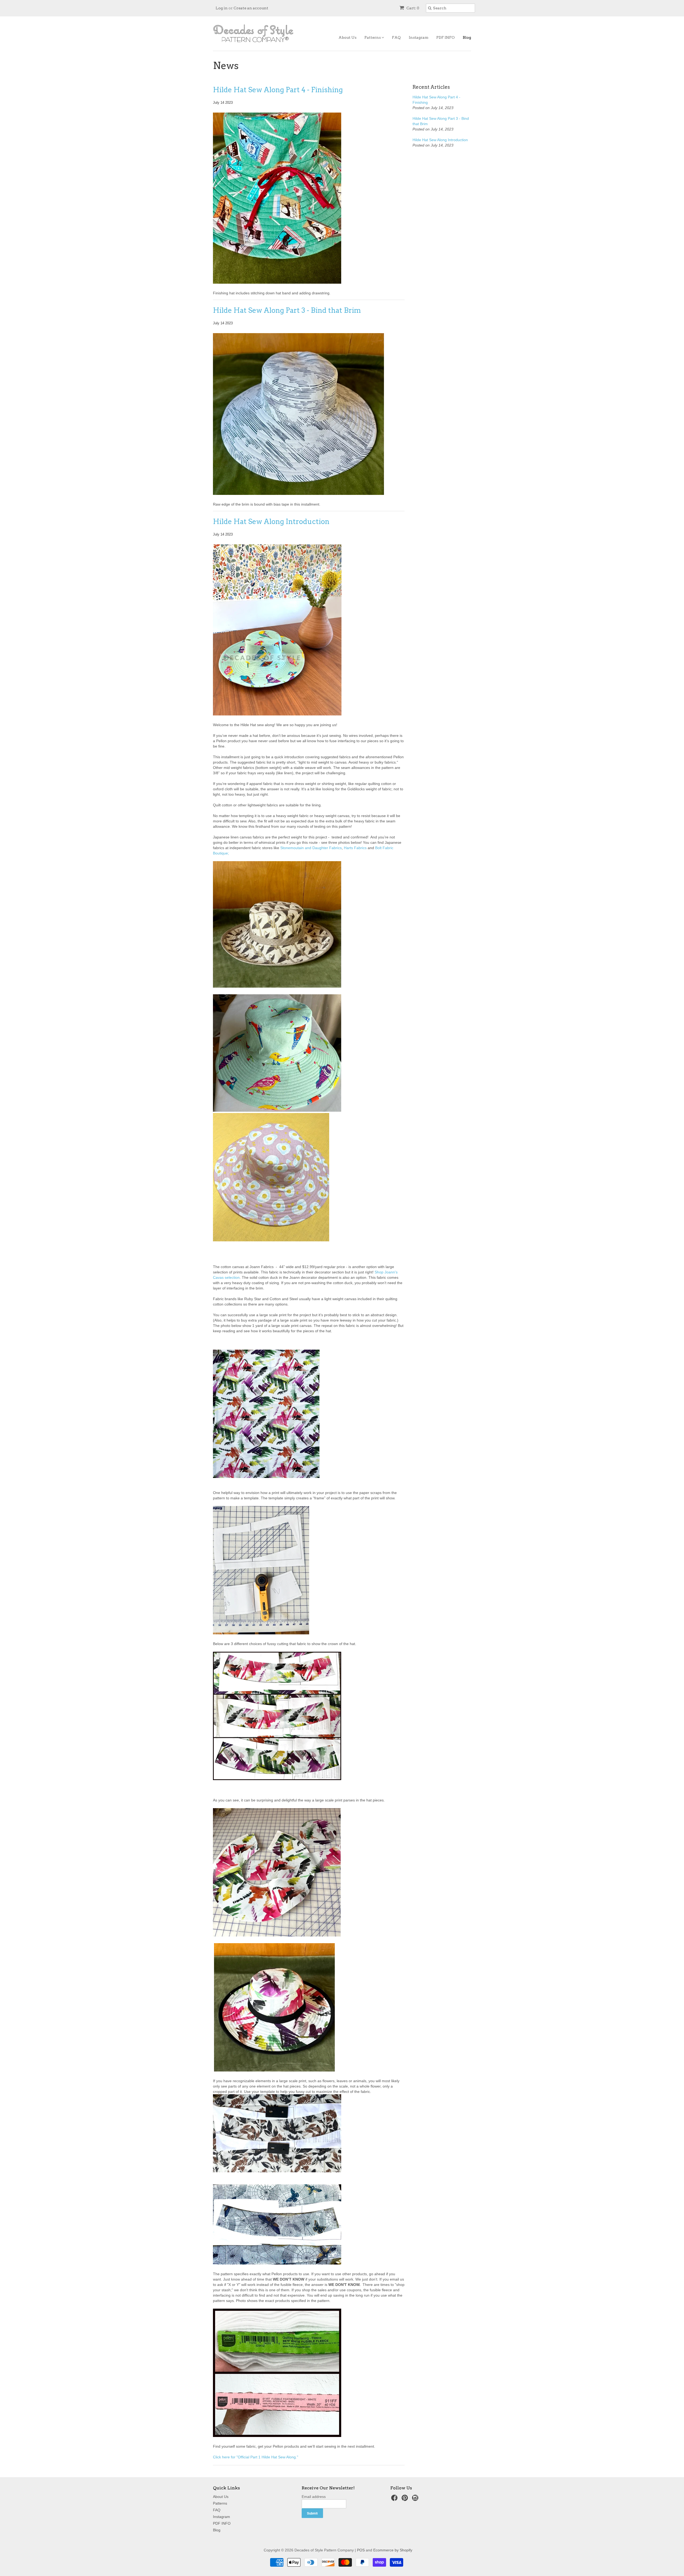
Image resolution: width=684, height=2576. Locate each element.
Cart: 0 (412, 8)
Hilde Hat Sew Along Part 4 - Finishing (278, 90)
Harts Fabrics (355, 848)
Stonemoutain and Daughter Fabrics (311, 848)
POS (361, 2550)
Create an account (251, 8)
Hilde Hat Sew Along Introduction (271, 521)
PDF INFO (446, 37)
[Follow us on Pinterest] (406, 2499)
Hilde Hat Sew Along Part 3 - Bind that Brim (287, 310)
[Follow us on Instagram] (416, 2499)
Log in (222, 8)
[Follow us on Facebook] (395, 2499)
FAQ (396, 37)
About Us (347, 37)
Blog (467, 37)
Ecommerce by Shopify (393, 2550)
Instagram (419, 37)
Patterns (373, 37)
